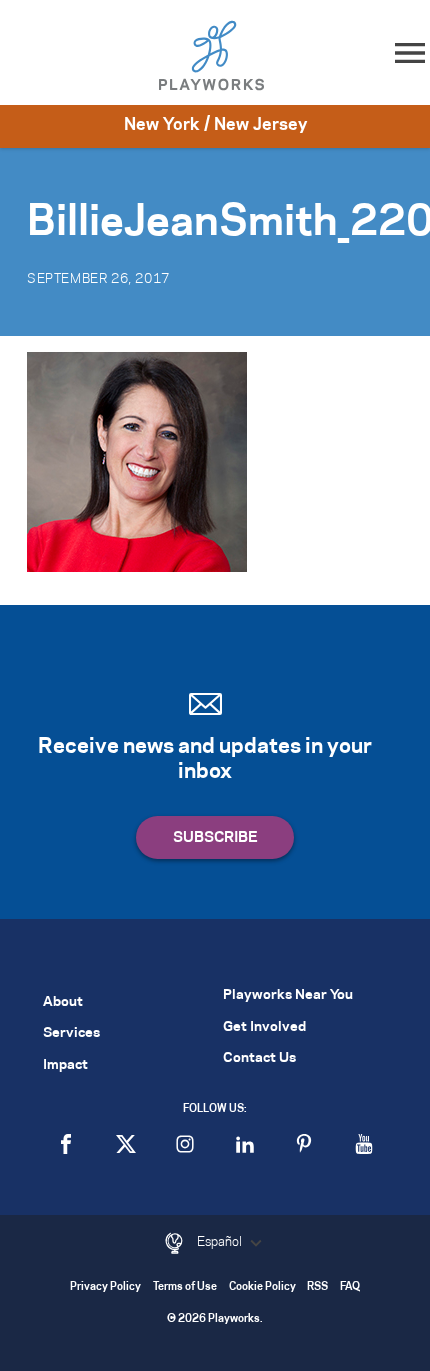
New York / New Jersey (215, 125)
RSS (317, 1287)
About (63, 1002)
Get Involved (264, 1027)
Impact (65, 1065)
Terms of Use (185, 1287)
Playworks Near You (288, 995)
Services (71, 1033)
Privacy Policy (105, 1287)
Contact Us (259, 1058)
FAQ (350, 1287)
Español (221, 1242)
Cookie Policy (262, 1287)
